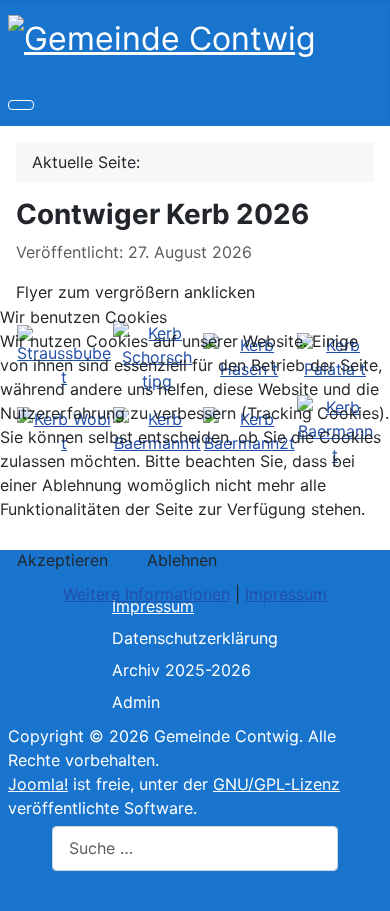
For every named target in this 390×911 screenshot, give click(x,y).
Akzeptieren (62, 560)
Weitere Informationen (146, 594)
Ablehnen (182, 560)
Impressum (286, 594)
